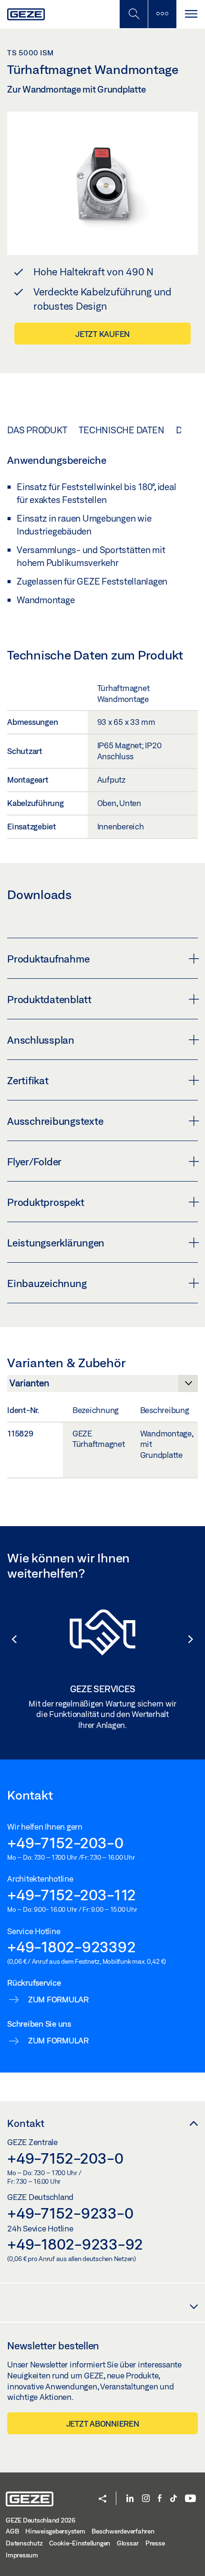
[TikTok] (174, 2499)
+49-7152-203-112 (72, 1895)
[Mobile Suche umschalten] (133, 14)
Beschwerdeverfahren (123, 2531)
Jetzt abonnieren (103, 2424)
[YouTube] (190, 2499)
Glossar (128, 2543)
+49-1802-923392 (71, 1947)
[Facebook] (160, 2499)
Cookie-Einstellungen (80, 2543)
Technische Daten (121, 430)
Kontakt (26, 2123)
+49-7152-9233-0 (70, 2213)
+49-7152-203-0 (65, 1843)
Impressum (22, 2555)
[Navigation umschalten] (191, 14)
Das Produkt (37, 430)
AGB (12, 2531)
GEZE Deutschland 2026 (41, 2520)
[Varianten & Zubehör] (102, 1386)
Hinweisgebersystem (55, 2531)
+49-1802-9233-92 (75, 2244)
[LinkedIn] (130, 2499)
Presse (155, 2543)
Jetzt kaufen (102, 334)
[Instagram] (146, 2499)
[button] (10, 1639)
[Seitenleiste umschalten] (162, 14)
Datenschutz (24, 2543)
